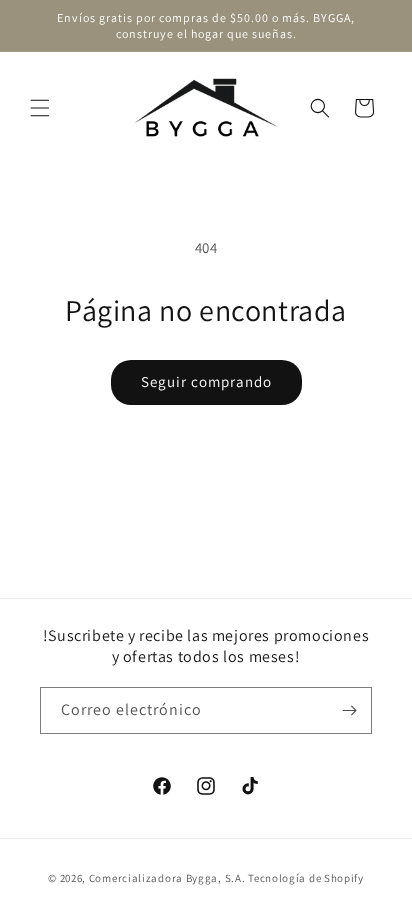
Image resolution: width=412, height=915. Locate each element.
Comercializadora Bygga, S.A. (167, 878)
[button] (40, 108)
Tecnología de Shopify (306, 878)
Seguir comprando (206, 381)
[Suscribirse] (349, 710)
